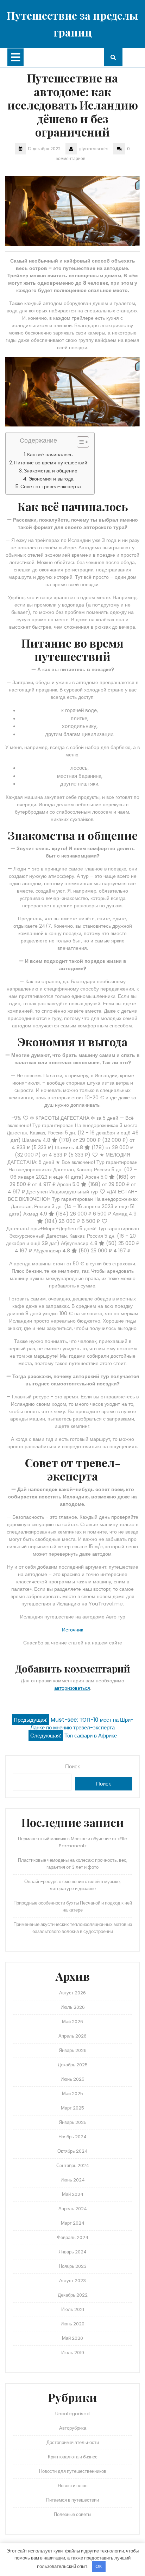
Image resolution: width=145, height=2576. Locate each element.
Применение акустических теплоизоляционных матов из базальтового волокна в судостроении (73, 1928)
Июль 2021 (73, 2309)
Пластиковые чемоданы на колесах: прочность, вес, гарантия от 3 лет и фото (73, 1864)
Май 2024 (73, 2194)
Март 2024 (73, 2223)
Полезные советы (72, 2514)
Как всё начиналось (50, 455)
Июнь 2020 (72, 2324)
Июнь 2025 (72, 2079)
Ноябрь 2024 (72, 2137)
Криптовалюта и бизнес (73, 2457)
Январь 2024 (72, 2252)
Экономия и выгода (51, 479)
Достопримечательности (73, 2442)
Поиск (72, 1766)
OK (99, 2566)
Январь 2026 (73, 2050)
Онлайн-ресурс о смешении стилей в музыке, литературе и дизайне (72, 1885)
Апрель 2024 (73, 2209)
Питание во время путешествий (51, 463)
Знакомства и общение (51, 471)
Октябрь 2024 (72, 2151)
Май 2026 (72, 2022)
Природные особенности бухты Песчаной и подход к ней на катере (73, 1906)
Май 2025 (72, 2094)
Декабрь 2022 (73, 2295)
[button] (79, 443)
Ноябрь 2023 (73, 2266)
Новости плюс (73, 2486)
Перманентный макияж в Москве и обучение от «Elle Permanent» (73, 1842)
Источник (72, 1630)
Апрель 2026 (72, 2036)
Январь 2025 (73, 2122)
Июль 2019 (73, 2353)
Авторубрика (73, 2428)
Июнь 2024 (73, 2180)
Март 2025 (72, 2108)
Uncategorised (72, 2414)
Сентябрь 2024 (73, 2166)
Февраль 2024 (73, 2237)
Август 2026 (72, 1993)
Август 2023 (72, 2281)
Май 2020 (72, 2338)
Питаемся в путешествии (72, 2500)
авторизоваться (72, 1688)
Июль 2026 (73, 2007)
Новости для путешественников (73, 2471)
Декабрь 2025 (73, 2065)
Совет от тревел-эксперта (51, 486)
